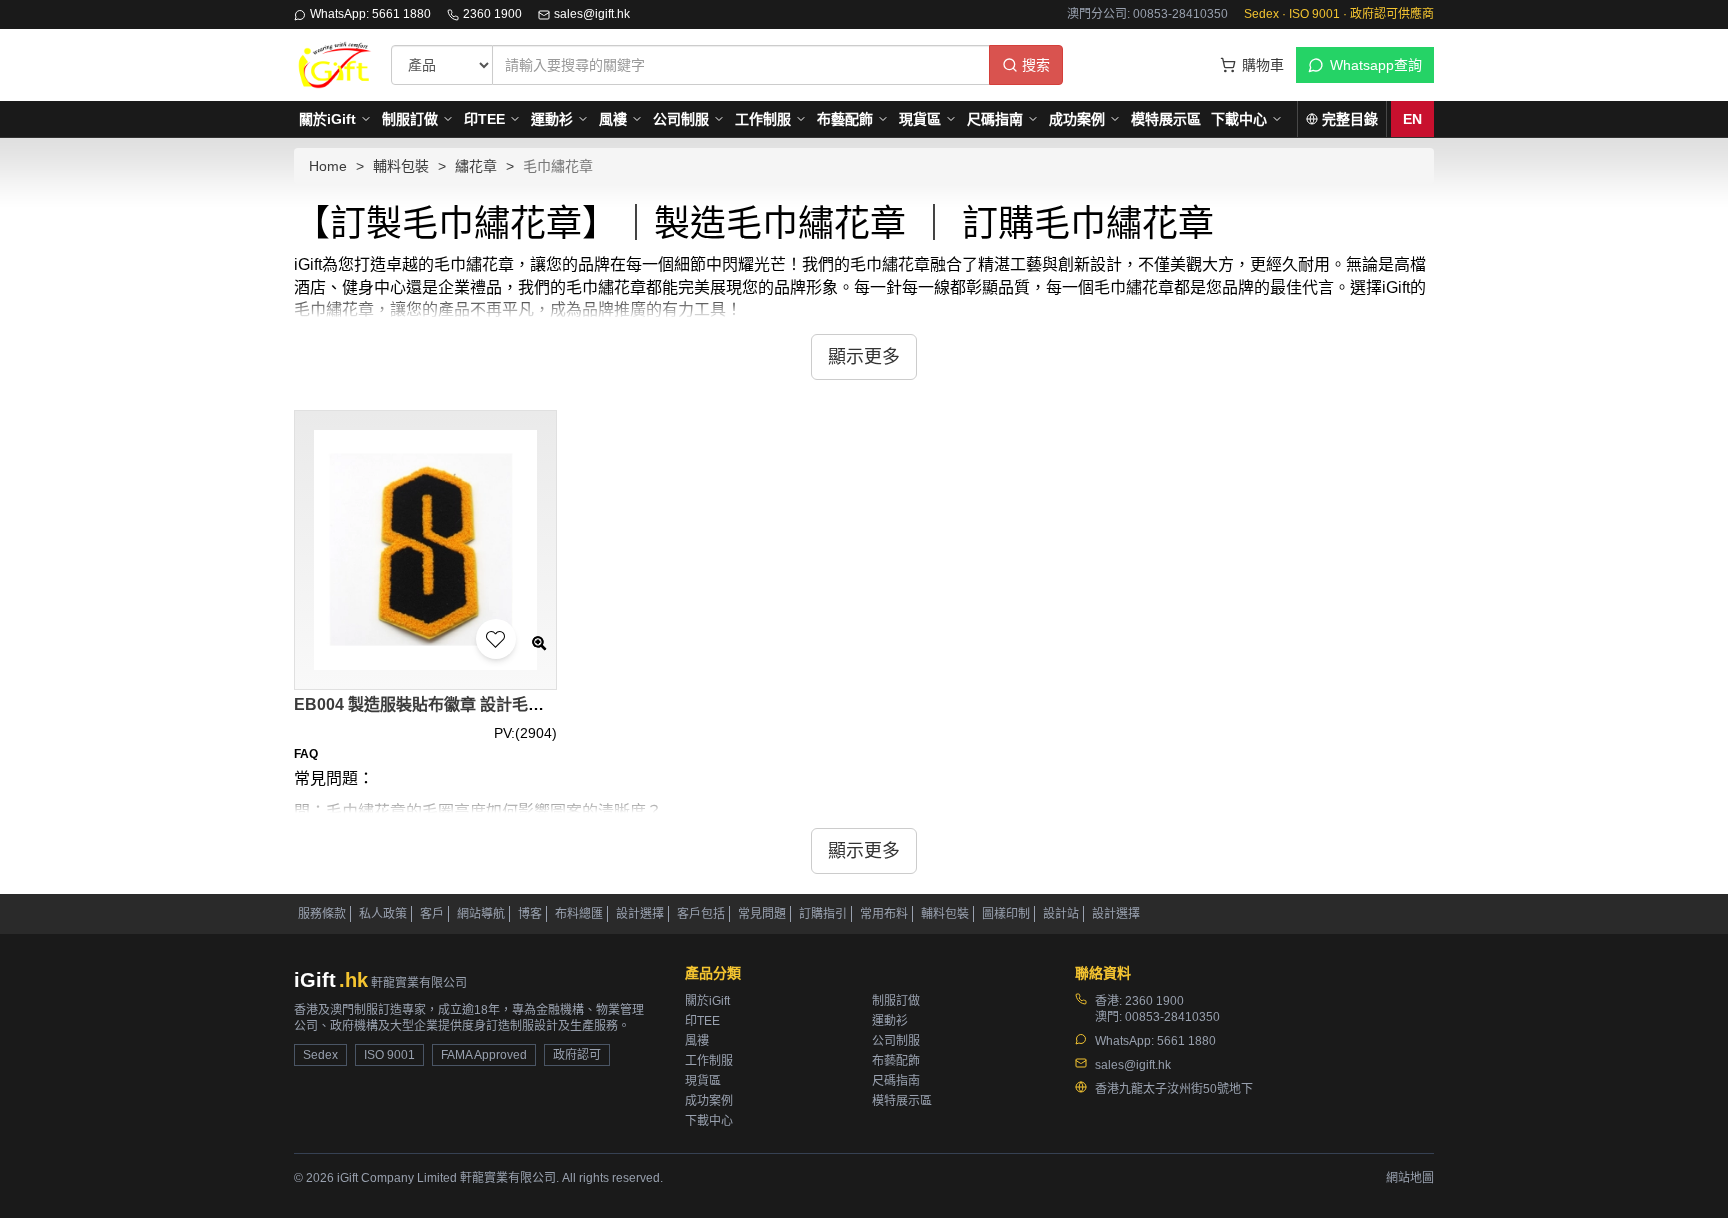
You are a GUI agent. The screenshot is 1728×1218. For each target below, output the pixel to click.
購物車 (1263, 65)
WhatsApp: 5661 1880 (370, 14)
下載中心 (1239, 119)
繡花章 (476, 166)
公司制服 (681, 119)
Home (328, 166)
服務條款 (322, 914)
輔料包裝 (401, 166)
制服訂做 (410, 119)
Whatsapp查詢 (1376, 65)
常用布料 (884, 914)
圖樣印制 (1006, 914)
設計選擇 (640, 914)
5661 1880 (1186, 1041)
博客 (530, 914)
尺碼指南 (995, 119)
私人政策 (383, 914)
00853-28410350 (1172, 1017)
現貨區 (920, 119)
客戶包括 (701, 914)
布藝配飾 (845, 119)
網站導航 (481, 914)
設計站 (1061, 914)
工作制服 (763, 119)
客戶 (432, 914)
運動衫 (552, 119)
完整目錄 (1350, 119)
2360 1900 (492, 14)
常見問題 (762, 914)
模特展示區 (1166, 119)
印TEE (484, 119)
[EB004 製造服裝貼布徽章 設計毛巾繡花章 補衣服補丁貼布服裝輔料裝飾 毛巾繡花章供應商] (425, 549)
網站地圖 (1410, 1178)
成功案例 (1077, 119)
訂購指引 (823, 914)
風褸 (613, 119)
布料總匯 (579, 914)
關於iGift (327, 119)
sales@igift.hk (592, 14)
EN (1412, 119)
